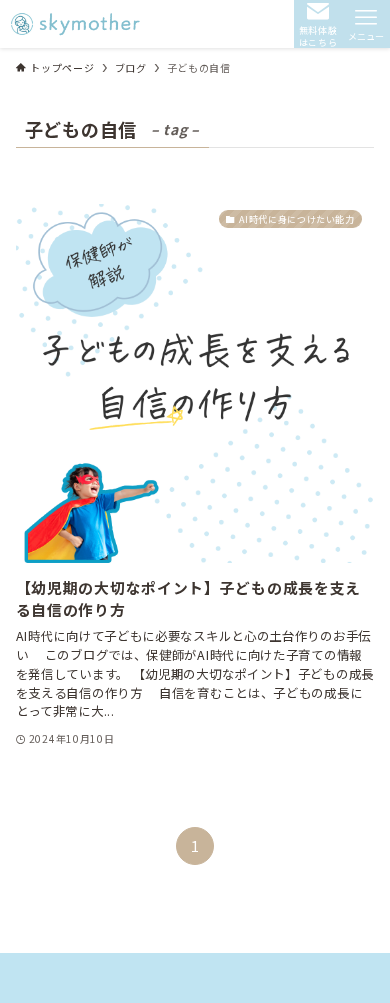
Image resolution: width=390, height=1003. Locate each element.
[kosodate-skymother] (78, 24)
